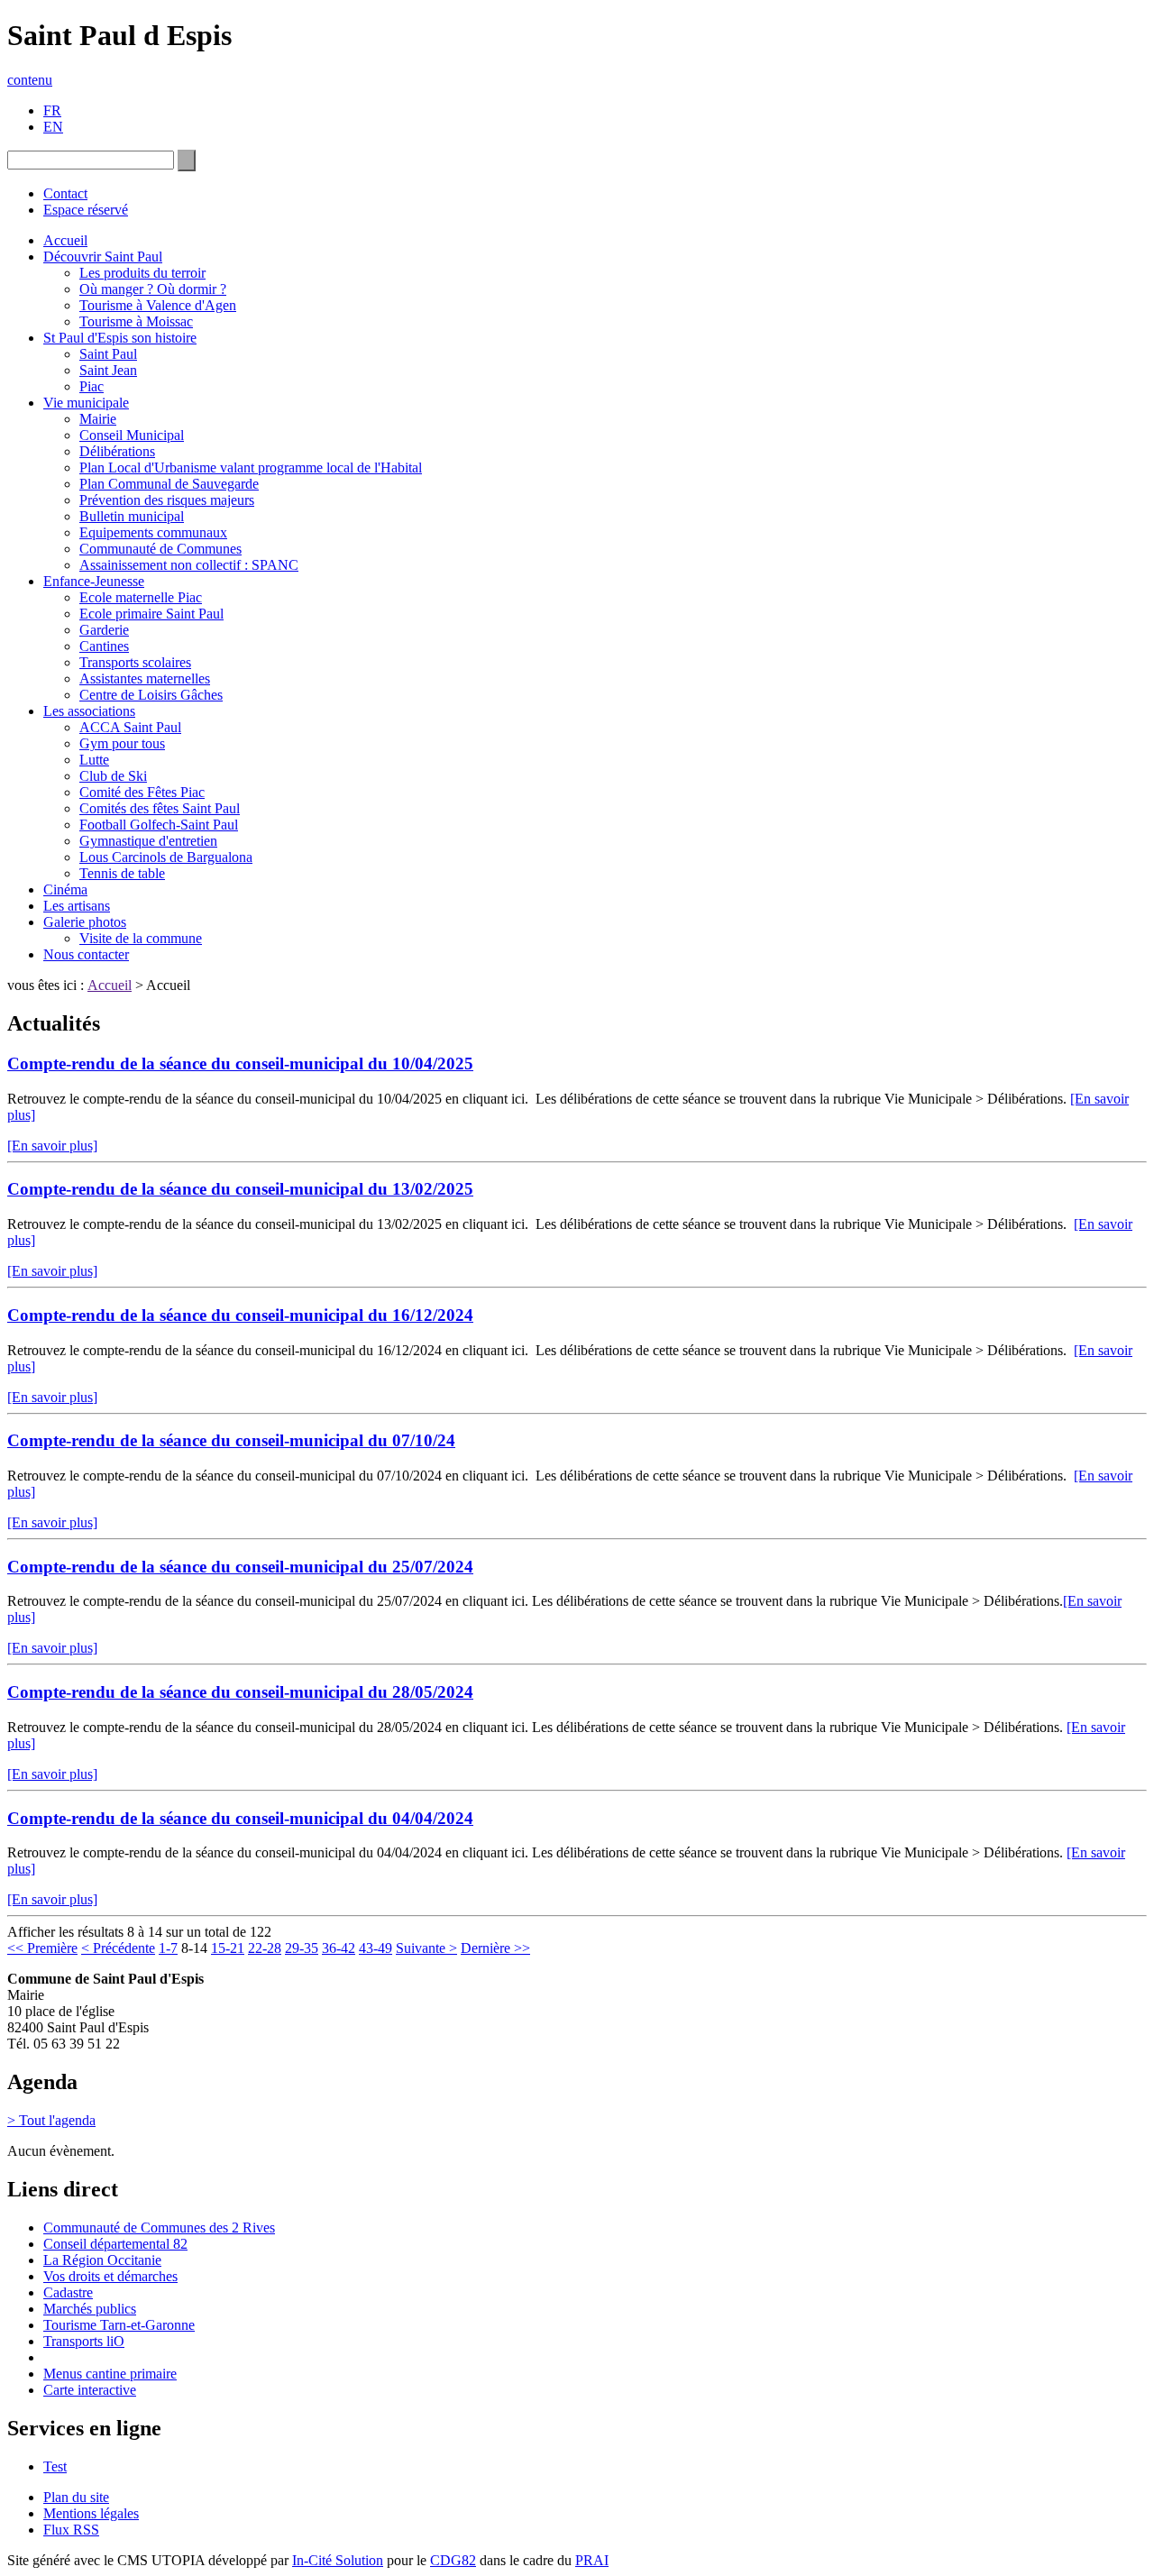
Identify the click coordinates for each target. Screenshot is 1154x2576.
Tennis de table (122, 873)
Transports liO (84, 2341)
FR (52, 110)
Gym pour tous (122, 743)
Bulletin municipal (132, 516)
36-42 (339, 1948)
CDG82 (453, 2560)
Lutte (94, 760)
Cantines (104, 646)
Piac (92, 386)
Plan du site (76, 2497)
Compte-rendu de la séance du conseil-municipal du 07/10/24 (231, 1440)
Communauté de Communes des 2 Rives (159, 2228)
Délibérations (117, 451)
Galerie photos (85, 922)
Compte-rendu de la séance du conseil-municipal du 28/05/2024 (240, 1692)
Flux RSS (71, 2530)
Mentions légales (91, 2513)
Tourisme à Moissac (136, 321)
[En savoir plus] (52, 1146)
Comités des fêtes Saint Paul (160, 808)
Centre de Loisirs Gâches (151, 695)
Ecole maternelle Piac (141, 597)
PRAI (592, 2560)
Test (55, 2466)
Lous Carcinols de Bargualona (166, 857)
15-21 (228, 1948)
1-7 (168, 1948)
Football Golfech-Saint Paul (159, 825)
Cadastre (68, 2292)
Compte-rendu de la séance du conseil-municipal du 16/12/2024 (240, 1315)
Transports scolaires (135, 662)
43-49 (376, 1948)
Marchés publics (90, 2309)
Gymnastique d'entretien (148, 841)
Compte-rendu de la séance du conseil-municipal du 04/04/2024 (240, 1818)
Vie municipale (86, 403)
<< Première (42, 1948)
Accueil (65, 240)
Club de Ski (113, 776)
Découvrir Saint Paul (103, 257)
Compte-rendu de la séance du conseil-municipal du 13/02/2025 (240, 1189)
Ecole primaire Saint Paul (151, 614)
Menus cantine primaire (110, 2374)
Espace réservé (86, 210)
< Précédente (118, 1948)
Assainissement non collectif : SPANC (189, 565)
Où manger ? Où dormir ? (153, 289)
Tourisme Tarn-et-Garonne (119, 2325)
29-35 (302, 1948)
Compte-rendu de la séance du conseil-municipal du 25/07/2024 (240, 1567)
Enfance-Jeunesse (94, 581)
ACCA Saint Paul (130, 727)
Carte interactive (90, 2390)
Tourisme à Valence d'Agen (158, 305)
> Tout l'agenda (51, 2120)
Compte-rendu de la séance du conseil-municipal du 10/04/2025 (240, 1063)
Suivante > (426, 1948)
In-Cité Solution (338, 2560)
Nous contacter (86, 954)
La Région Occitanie (102, 2260)
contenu (30, 80)
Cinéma (65, 889)
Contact (65, 193)
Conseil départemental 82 (115, 2244)
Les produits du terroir (142, 273)
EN (53, 127)
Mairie (98, 419)
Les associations (89, 711)
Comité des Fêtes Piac (142, 792)
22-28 (265, 1948)
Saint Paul (108, 354)
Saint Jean (108, 370)
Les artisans (77, 906)
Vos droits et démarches (110, 2276)
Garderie (104, 630)
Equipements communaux (153, 532)
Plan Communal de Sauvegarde (169, 484)
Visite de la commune (141, 938)
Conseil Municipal (132, 435)
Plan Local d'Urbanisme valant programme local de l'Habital (251, 468)
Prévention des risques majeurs (167, 500)
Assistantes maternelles (145, 678)
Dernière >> (495, 1948)
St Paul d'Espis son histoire (120, 338)
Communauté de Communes (160, 549)
